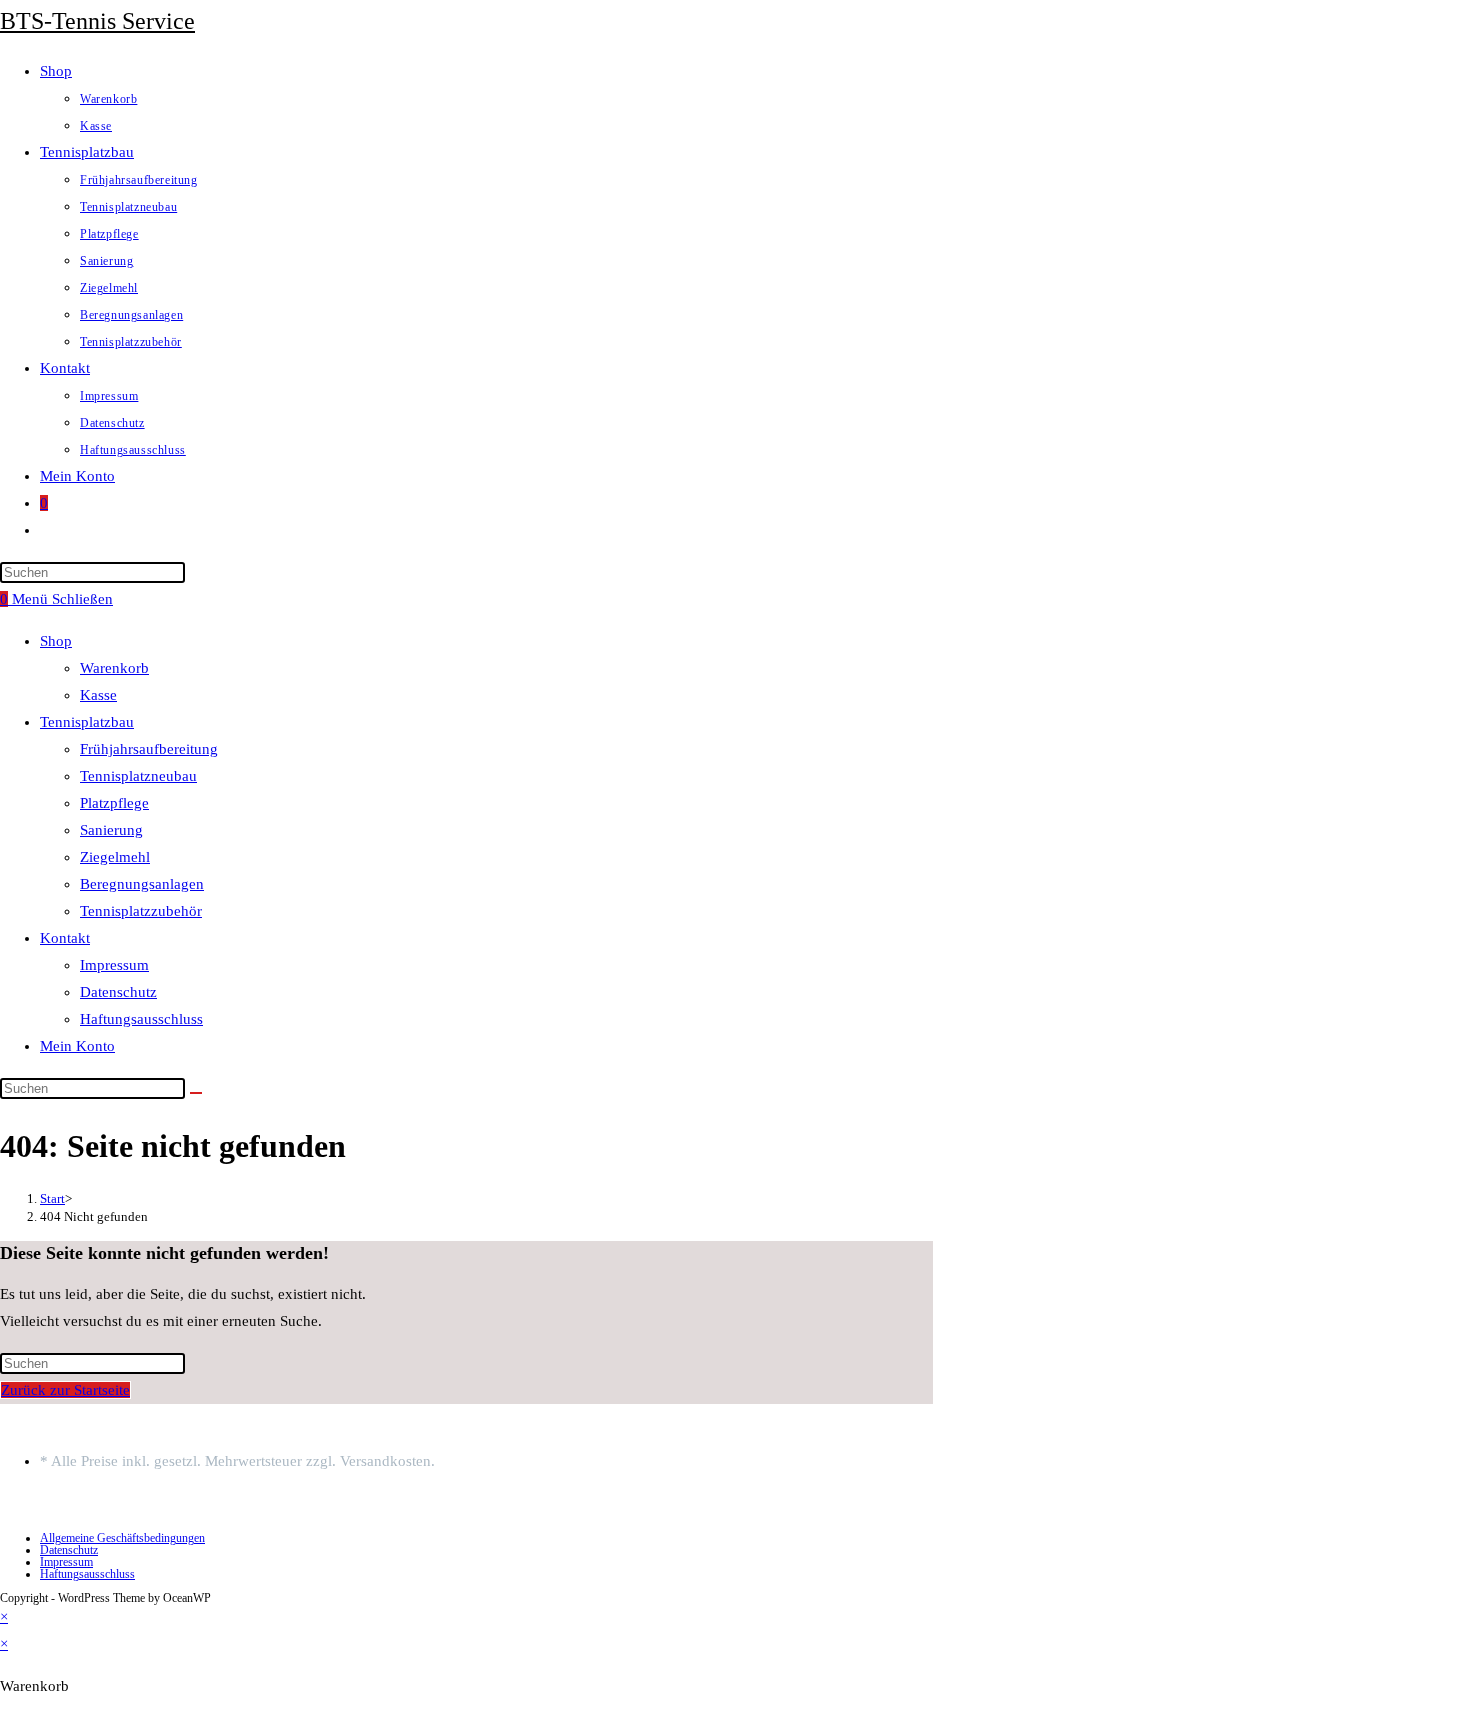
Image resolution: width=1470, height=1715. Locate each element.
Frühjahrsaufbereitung (149, 749)
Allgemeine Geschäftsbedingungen (122, 1538)
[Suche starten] (196, 1093)
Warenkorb (114, 668)
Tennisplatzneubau (138, 776)
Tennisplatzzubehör (141, 911)
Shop (56, 641)
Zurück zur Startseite (65, 1390)
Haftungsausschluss (141, 1019)
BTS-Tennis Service (97, 21)
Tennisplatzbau (87, 722)
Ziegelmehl (115, 857)
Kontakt (65, 938)
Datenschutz (118, 992)
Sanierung (111, 830)
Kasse (98, 695)
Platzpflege (114, 803)
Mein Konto (77, 1046)
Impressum (114, 965)
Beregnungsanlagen (142, 884)
